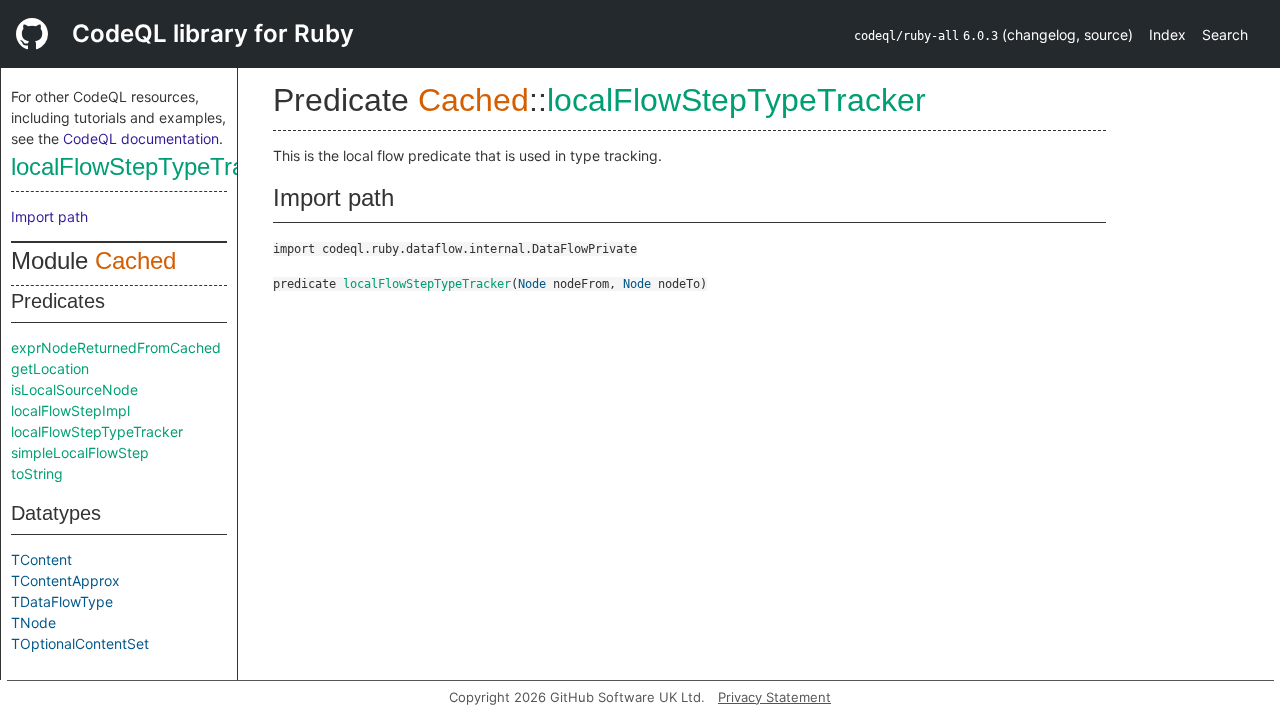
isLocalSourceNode (74, 389)
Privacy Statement (774, 697)
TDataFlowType (62, 601)
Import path (49, 216)
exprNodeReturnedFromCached (116, 347)
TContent (41, 559)
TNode (33, 622)
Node (532, 284)
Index (1167, 34)
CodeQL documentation (141, 138)
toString (37, 473)
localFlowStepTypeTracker (150, 166)
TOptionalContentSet (80, 643)
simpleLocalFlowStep (80, 452)
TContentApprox (65, 580)
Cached (135, 260)
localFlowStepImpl (70, 410)
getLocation (50, 368)
